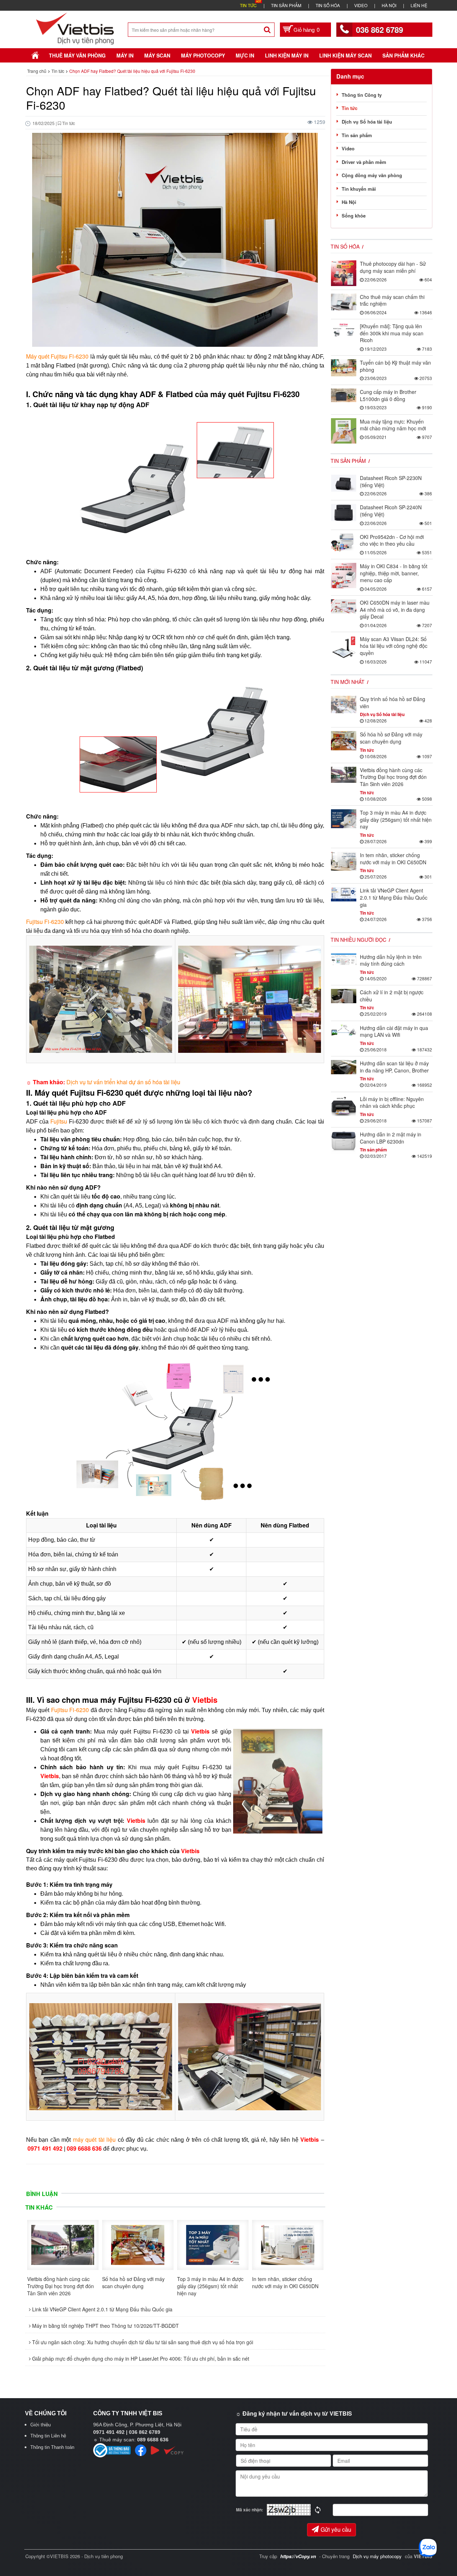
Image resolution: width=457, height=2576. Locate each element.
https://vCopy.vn (298, 2556)
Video (348, 148)
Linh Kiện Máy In (287, 55)
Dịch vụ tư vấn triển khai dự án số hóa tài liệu (124, 1082)
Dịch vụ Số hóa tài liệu (367, 122)
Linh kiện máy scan (345, 55)
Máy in (125, 55)
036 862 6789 (380, 30)
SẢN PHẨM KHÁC (403, 55)
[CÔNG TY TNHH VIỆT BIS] (75, 28)
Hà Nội (349, 202)
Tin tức (350, 108)
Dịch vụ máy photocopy (378, 2556)
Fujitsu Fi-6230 (45, 922)
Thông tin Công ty (362, 95)
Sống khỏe (354, 216)
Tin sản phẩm (357, 135)
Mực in (245, 55)
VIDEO (361, 5)
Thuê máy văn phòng (77, 55)
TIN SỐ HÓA (328, 5)
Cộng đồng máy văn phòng (372, 175)
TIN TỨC (248, 5)
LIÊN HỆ (419, 5)
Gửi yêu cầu (336, 2529)
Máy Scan (157, 55)
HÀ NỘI (389, 5)
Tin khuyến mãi (359, 189)
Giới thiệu (41, 2425)
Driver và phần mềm (364, 162)
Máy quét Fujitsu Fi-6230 (57, 356)
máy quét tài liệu (94, 2139)
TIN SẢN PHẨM (286, 5)
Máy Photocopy (203, 55)
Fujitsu (59, 1121)
